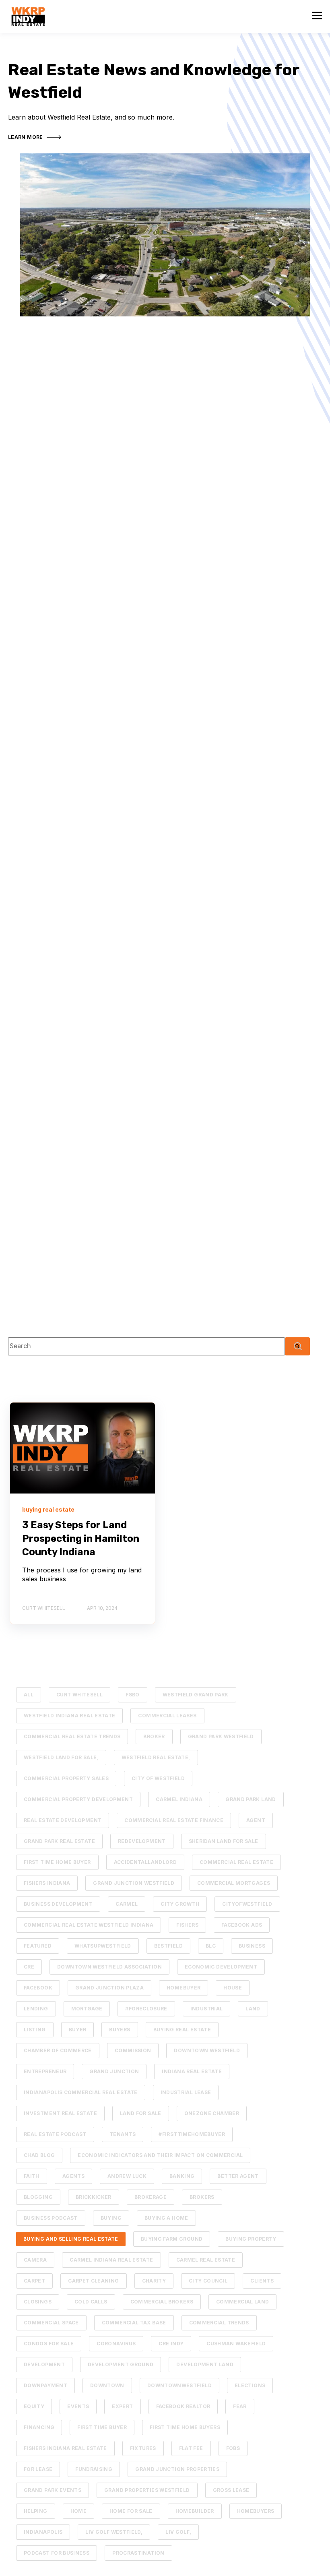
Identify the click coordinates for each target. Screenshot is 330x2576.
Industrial (207, 2009)
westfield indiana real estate (69, 1716)
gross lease (231, 2490)
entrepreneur (45, 2071)
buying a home (166, 2218)
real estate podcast (55, 2134)
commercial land (242, 2302)
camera (35, 2260)
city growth (180, 1904)
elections (250, 2385)
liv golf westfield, (114, 2532)
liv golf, (178, 2532)
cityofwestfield (247, 1904)
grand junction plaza (109, 1988)
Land (253, 2009)
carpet (34, 2281)
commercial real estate (236, 1862)
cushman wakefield (236, 2344)
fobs (233, 2448)
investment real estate (60, 2113)
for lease (38, 2469)
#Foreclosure (146, 2009)
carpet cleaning (93, 2281)
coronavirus (116, 2344)
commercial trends (219, 2323)
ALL (29, 1695)
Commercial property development (78, 1799)
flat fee (191, 2448)
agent (256, 1820)
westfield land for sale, (61, 1757)
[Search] (297, 1346)
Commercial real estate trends (72, 1736)
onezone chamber (212, 2113)
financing (39, 2427)
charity (154, 2281)
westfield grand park (196, 1695)
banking (182, 2176)
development (44, 2364)
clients (262, 2281)
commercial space (51, 2323)
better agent (238, 2176)
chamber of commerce (58, 2050)
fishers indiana (47, 1883)
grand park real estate (59, 1841)
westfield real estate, (156, 1757)
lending (36, 2009)
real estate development (63, 1820)
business (252, 1946)
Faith (32, 2176)
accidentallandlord (145, 1862)
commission (133, 2050)
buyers (120, 2030)
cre (29, 1967)
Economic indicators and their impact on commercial (160, 2155)
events (78, 2406)
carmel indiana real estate (111, 2260)
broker (154, 1736)
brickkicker (94, 2197)
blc (211, 1946)
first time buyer (102, 2427)
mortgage (87, 2009)
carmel (127, 1904)
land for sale (141, 2113)
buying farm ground (172, 2239)
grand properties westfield (147, 2490)
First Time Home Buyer (57, 1862)
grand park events (53, 2490)
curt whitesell (79, 1695)
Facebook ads (242, 1925)
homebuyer (184, 1988)
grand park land (251, 1799)
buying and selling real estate (71, 2239)
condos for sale (49, 2344)
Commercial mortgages (234, 1883)
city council (208, 2281)
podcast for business (57, 2553)
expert (122, 2406)
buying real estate (182, 2030)
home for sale (131, 2511)
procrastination (138, 2553)
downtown (107, 2385)
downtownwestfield (179, 2385)
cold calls (91, 2302)
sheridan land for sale (224, 1841)
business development (58, 1904)
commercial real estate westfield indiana (89, 1925)
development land (205, 2364)
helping (36, 2511)
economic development (221, 1967)
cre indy (171, 2344)
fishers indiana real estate (65, 2448)
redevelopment (142, 1841)
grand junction (114, 2071)
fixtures (143, 2448)
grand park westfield (221, 1736)
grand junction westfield (134, 1883)
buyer (78, 2030)
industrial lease (186, 2092)
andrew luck (127, 2176)
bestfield (168, 1946)
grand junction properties (177, 2469)
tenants (123, 2134)
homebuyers (256, 2511)
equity (34, 2406)
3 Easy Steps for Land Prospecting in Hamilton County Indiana (81, 1538)
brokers (202, 2197)
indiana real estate (192, 2071)
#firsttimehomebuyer (192, 2134)
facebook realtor (183, 2406)
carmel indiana (179, 1799)
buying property (251, 2239)
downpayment (45, 2385)
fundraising (94, 2469)
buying (111, 2218)
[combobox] (146, 1346)
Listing (35, 2030)
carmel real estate (206, 2260)
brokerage (151, 2197)
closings (38, 2302)
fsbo (132, 1695)
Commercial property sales (66, 1778)
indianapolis (43, 2532)
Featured (38, 1946)
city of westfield (158, 1778)
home (78, 2511)
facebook (38, 1988)
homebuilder (195, 2511)
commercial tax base (134, 2323)
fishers (187, 1925)
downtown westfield (207, 2050)
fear (240, 2406)
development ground (121, 2364)
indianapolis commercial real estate (81, 2092)
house (233, 1988)
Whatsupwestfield (103, 1946)
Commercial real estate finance (174, 1820)
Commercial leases (167, 1716)
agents (73, 2176)
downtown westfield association (109, 1967)
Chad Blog (39, 2155)
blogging (38, 2197)
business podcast (51, 2218)
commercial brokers (162, 2302)
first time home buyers (185, 2427)
